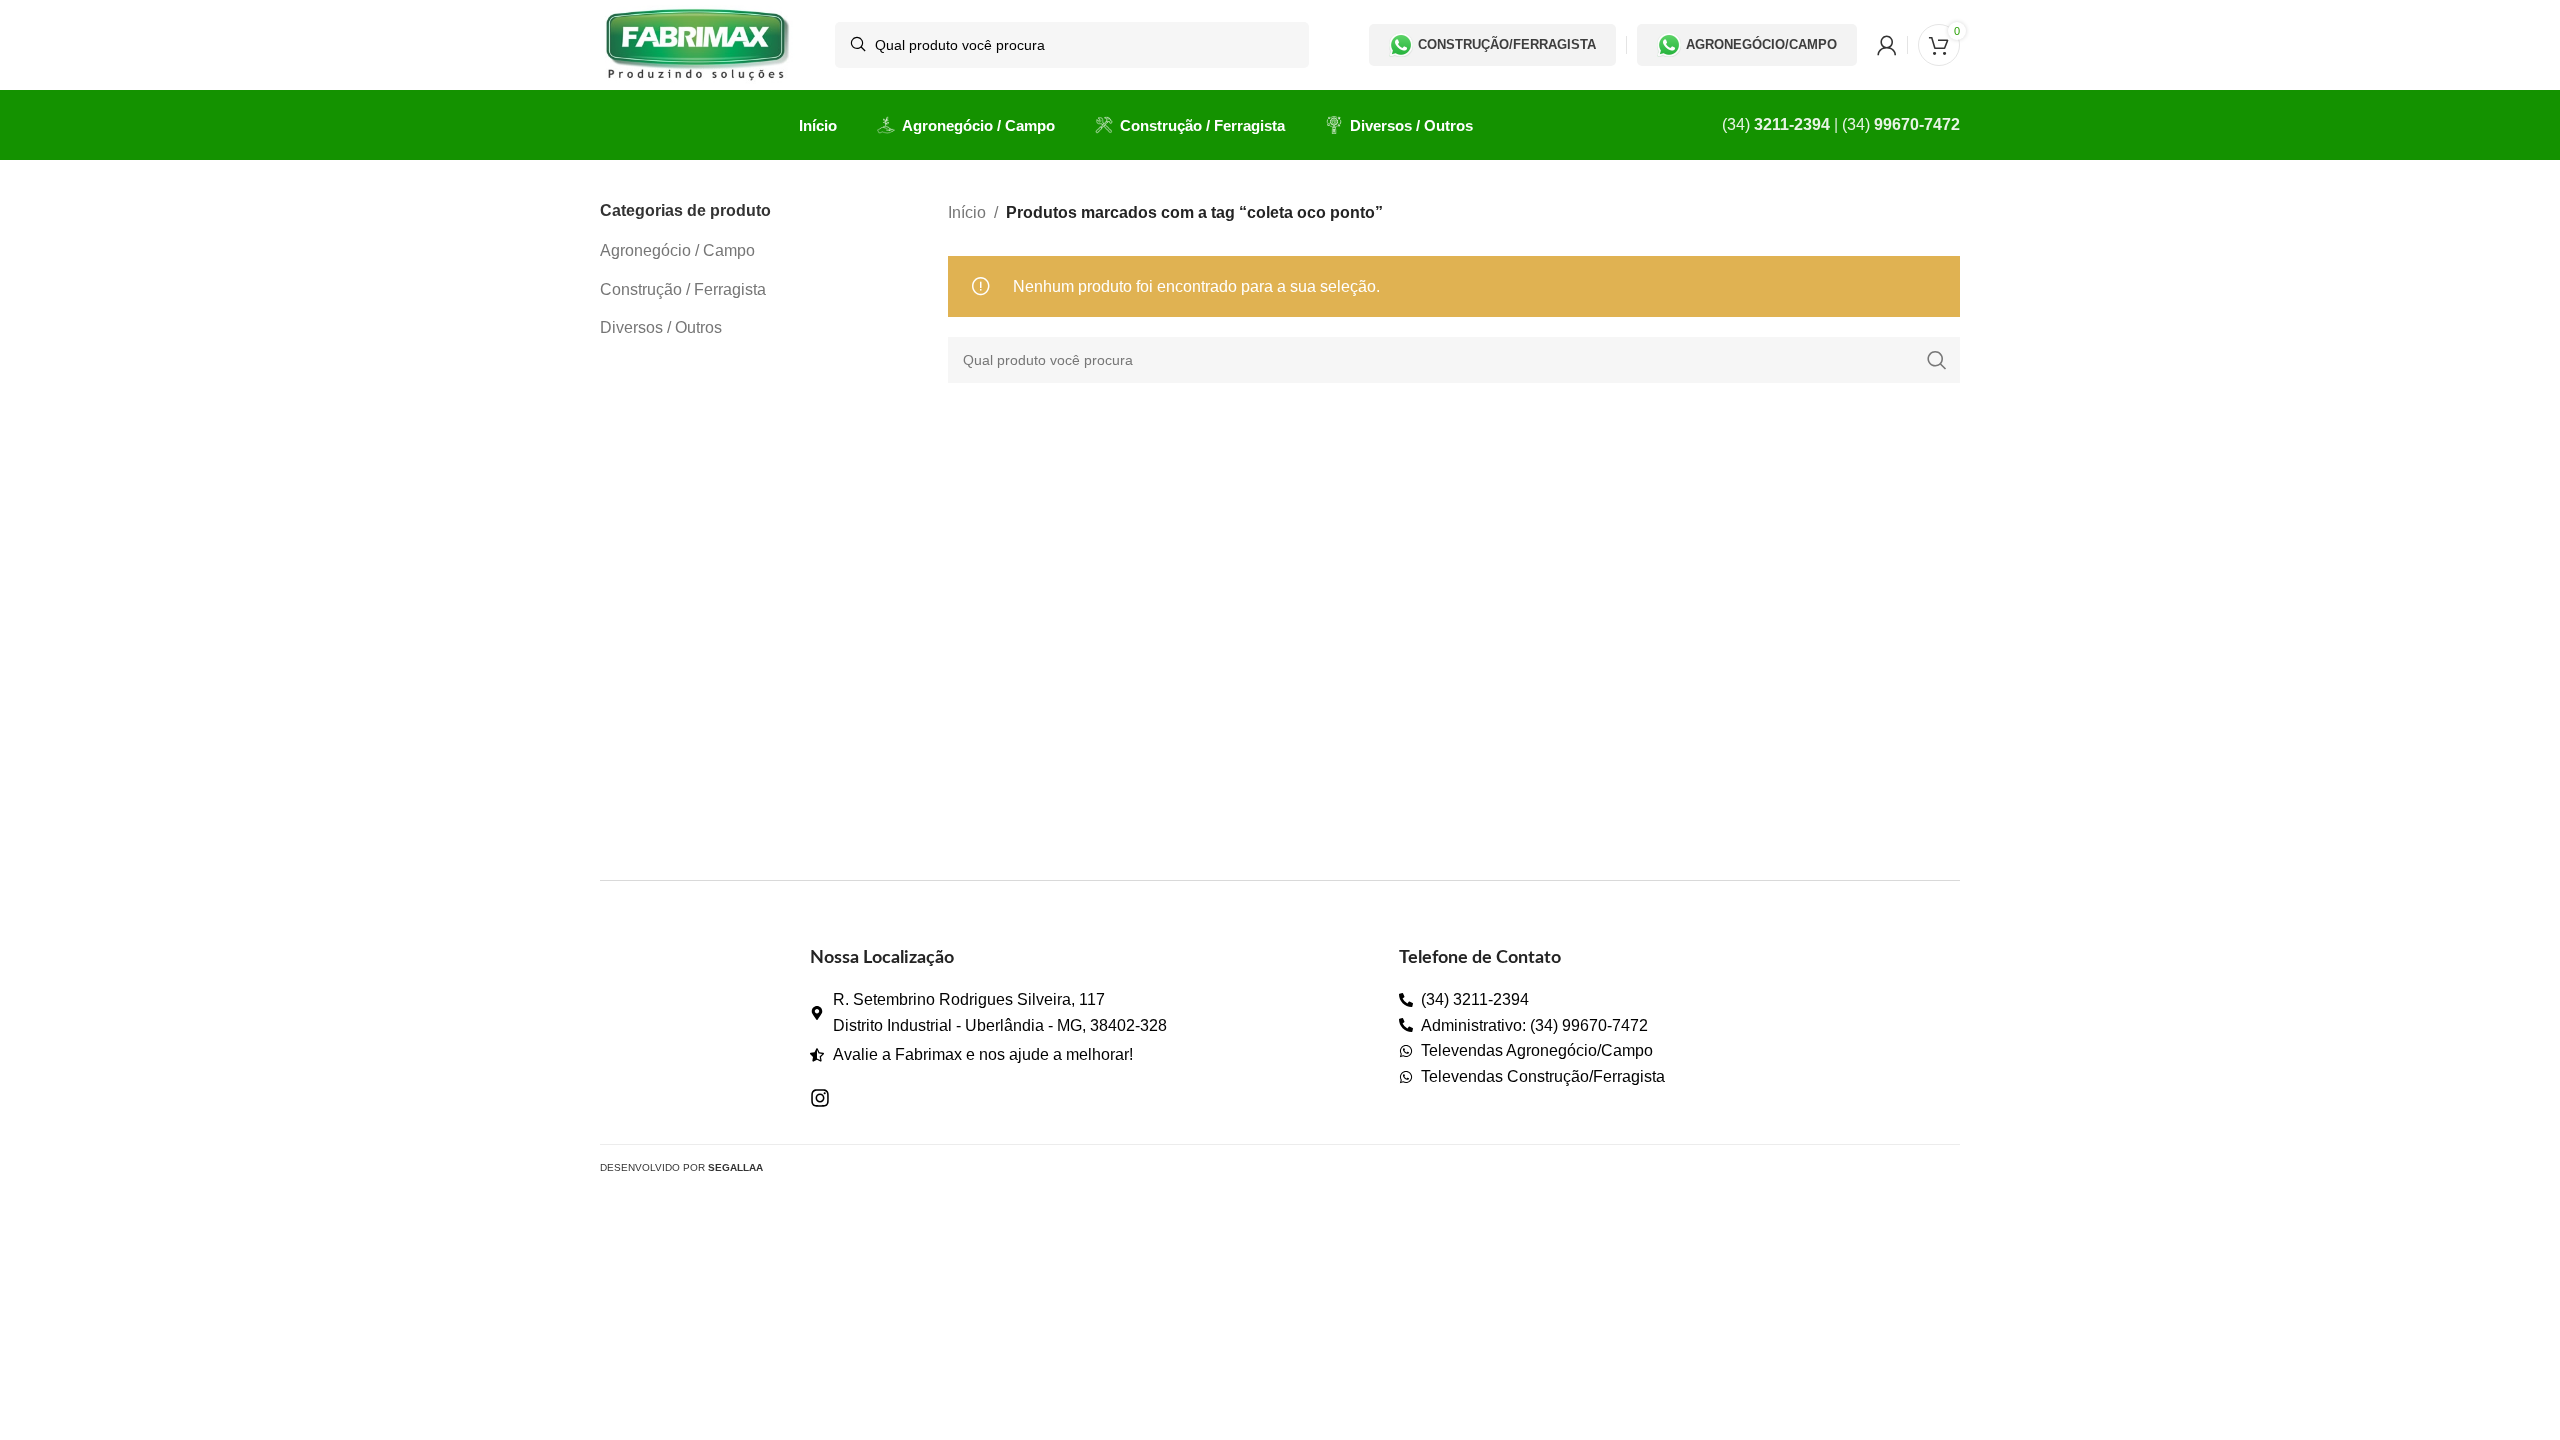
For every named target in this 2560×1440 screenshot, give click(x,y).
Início (967, 212)
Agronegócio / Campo (677, 250)
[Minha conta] (1887, 45)
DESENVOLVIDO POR (681, 1167)
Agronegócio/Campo (1761, 44)
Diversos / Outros (661, 327)
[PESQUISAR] (1937, 360)
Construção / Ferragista (683, 289)
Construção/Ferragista (1507, 44)
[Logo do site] (697, 43)
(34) (1776, 124)
